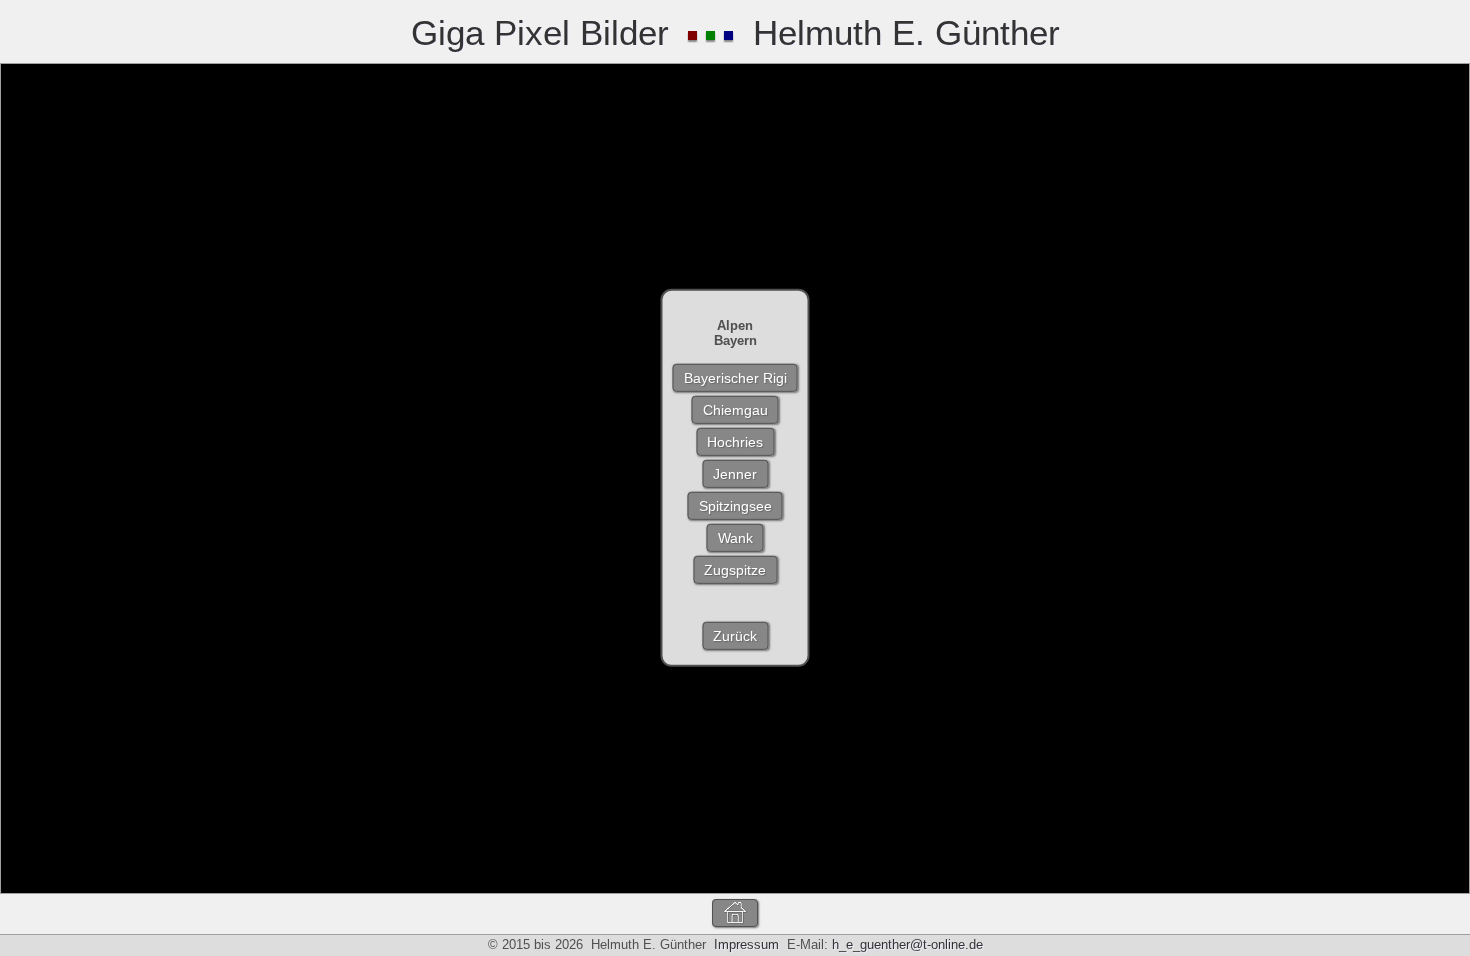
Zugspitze (735, 570)
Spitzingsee (735, 506)
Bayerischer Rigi (735, 378)
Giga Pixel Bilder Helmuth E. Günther (735, 32)
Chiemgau (735, 410)
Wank (735, 538)
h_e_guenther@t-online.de (907, 944)
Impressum (746, 944)
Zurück (735, 636)
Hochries (735, 442)
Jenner (735, 474)
